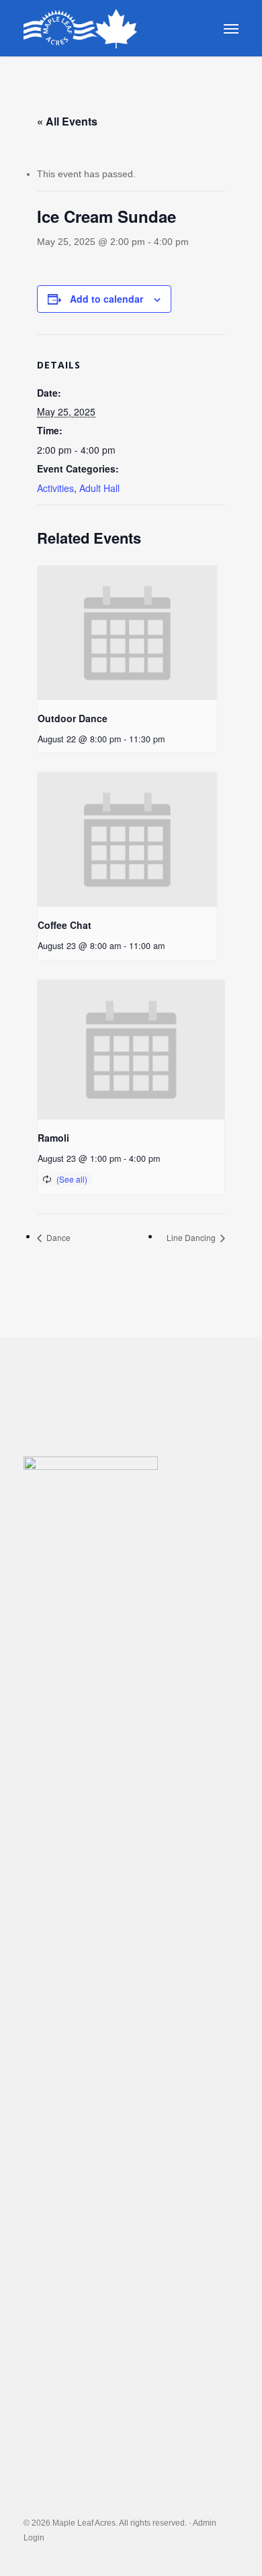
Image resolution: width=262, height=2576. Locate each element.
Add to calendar (106, 299)
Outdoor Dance (73, 718)
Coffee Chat (64, 925)
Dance (57, 1237)
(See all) (72, 1179)
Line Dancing (192, 1237)
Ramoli (53, 1138)
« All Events (67, 121)
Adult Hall (99, 488)
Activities (55, 488)
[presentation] (127, 633)
